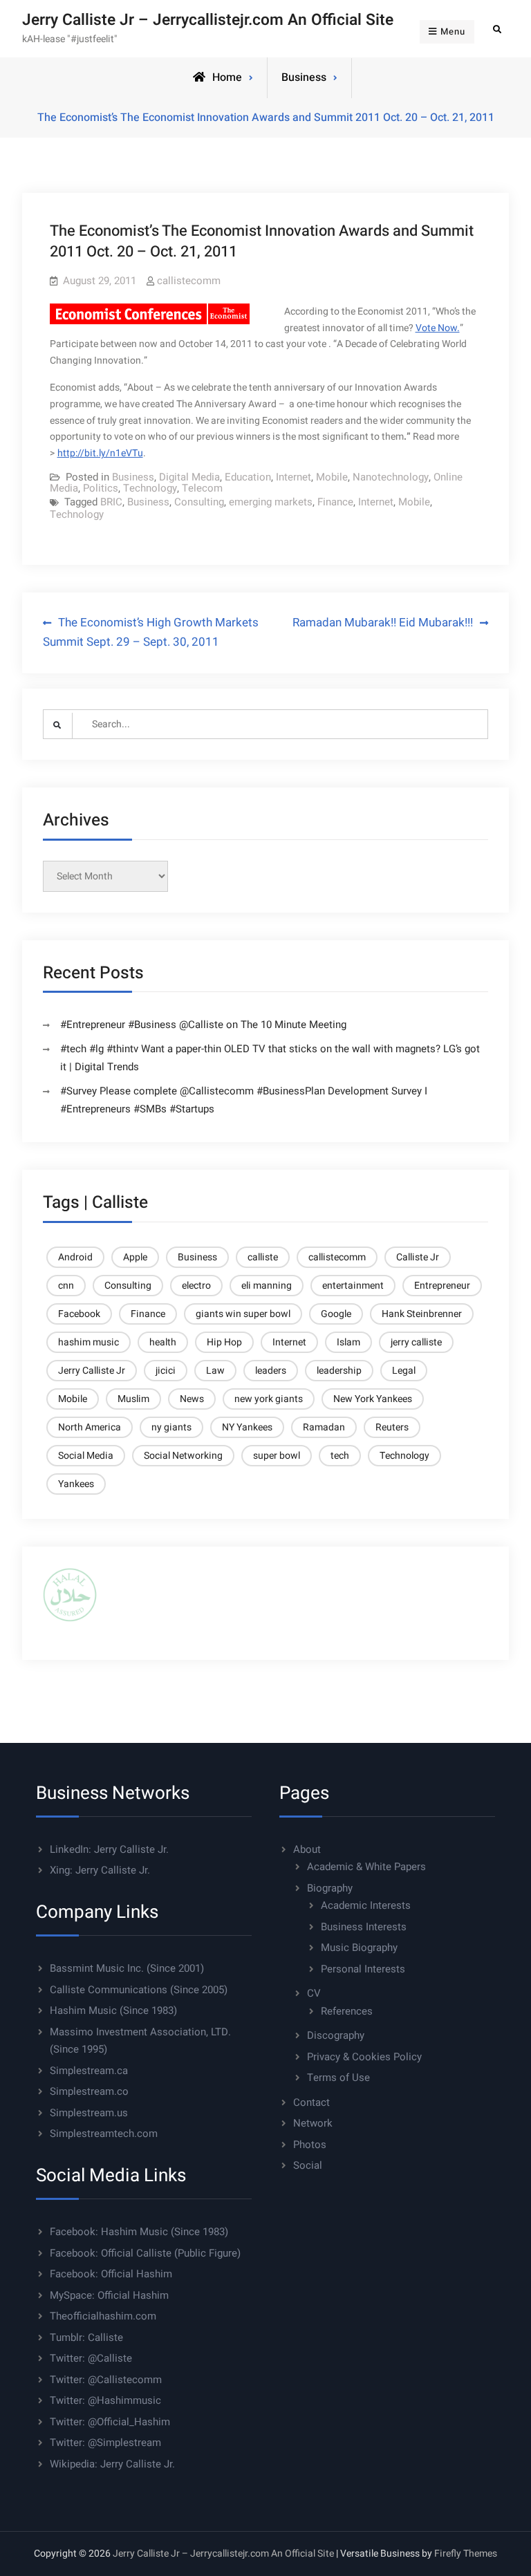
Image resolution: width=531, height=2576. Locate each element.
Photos (310, 2145)
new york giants (269, 1399)
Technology (150, 488)
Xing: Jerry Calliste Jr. (100, 1870)
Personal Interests (363, 1969)
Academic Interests (366, 1905)
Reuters (392, 1427)
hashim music (88, 1342)
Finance (335, 502)
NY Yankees (247, 1427)
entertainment (353, 1286)
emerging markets (271, 502)
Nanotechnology (391, 477)
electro (196, 1286)
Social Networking (183, 1456)
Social (308, 2165)
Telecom (202, 488)
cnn (66, 1286)
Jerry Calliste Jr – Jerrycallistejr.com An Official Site (208, 20)
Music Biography (359, 1948)
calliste (263, 1257)
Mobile (332, 477)
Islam (348, 1342)
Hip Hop (224, 1342)
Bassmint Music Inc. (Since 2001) (127, 1968)
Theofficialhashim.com (103, 2316)
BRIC (111, 502)
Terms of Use (338, 2078)
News (192, 1399)
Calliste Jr (418, 1257)
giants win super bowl (243, 1314)
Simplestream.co (89, 2091)
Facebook (79, 1314)
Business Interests (364, 1927)
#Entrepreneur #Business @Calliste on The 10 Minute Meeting (203, 1025)
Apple (135, 1257)
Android (75, 1257)
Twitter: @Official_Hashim (110, 2422)
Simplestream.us (89, 2113)
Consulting (199, 502)
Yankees (76, 1484)
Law (215, 1371)
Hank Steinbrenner (422, 1314)
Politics (101, 488)
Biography (330, 1888)
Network (313, 2123)
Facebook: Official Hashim (111, 2274)
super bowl (277, 1456)
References (347, 2011)
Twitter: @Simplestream (105, 2443)
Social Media (86, 1456)
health (163, 1342)
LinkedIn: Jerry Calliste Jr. (109, 1849)
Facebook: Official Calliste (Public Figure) (145, 2253)
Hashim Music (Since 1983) (113, 2010)
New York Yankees (373, 1399)
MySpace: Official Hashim (109, 2295)
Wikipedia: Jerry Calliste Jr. (112, 2464)
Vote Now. (438, 328)
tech (340, 1456)
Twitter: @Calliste (91, 2358)
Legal (404, 1371)
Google (336, 1314)
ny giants (171, 1427)
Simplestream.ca (89, 2071)
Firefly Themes (466, 2554)
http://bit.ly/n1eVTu (100, 453)
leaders (271, 1371)
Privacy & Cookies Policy (364, 2057)
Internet (294, 477)
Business (304, 77)
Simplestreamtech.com (104, 2134)
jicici (166, 1371)
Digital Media (189, 477)
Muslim (133, 1399)
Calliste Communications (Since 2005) (139, 1990)
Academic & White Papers (366, 1867)
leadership (339, 1371)
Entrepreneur (442, 1286)
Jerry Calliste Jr (92, 1371)
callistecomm (189, 281)
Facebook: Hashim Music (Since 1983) (139, 2232)
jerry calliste (416, 1342)
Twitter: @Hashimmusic (105, 2400)
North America (90, 1427)
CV (314, 1993)
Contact (311, 2102)
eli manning (267, 1286)
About (307, 1849)
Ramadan (324, 1427)
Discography (336, 2035)
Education (248, 477)
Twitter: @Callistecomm (106, 2380)
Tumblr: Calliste (86, 2337)
